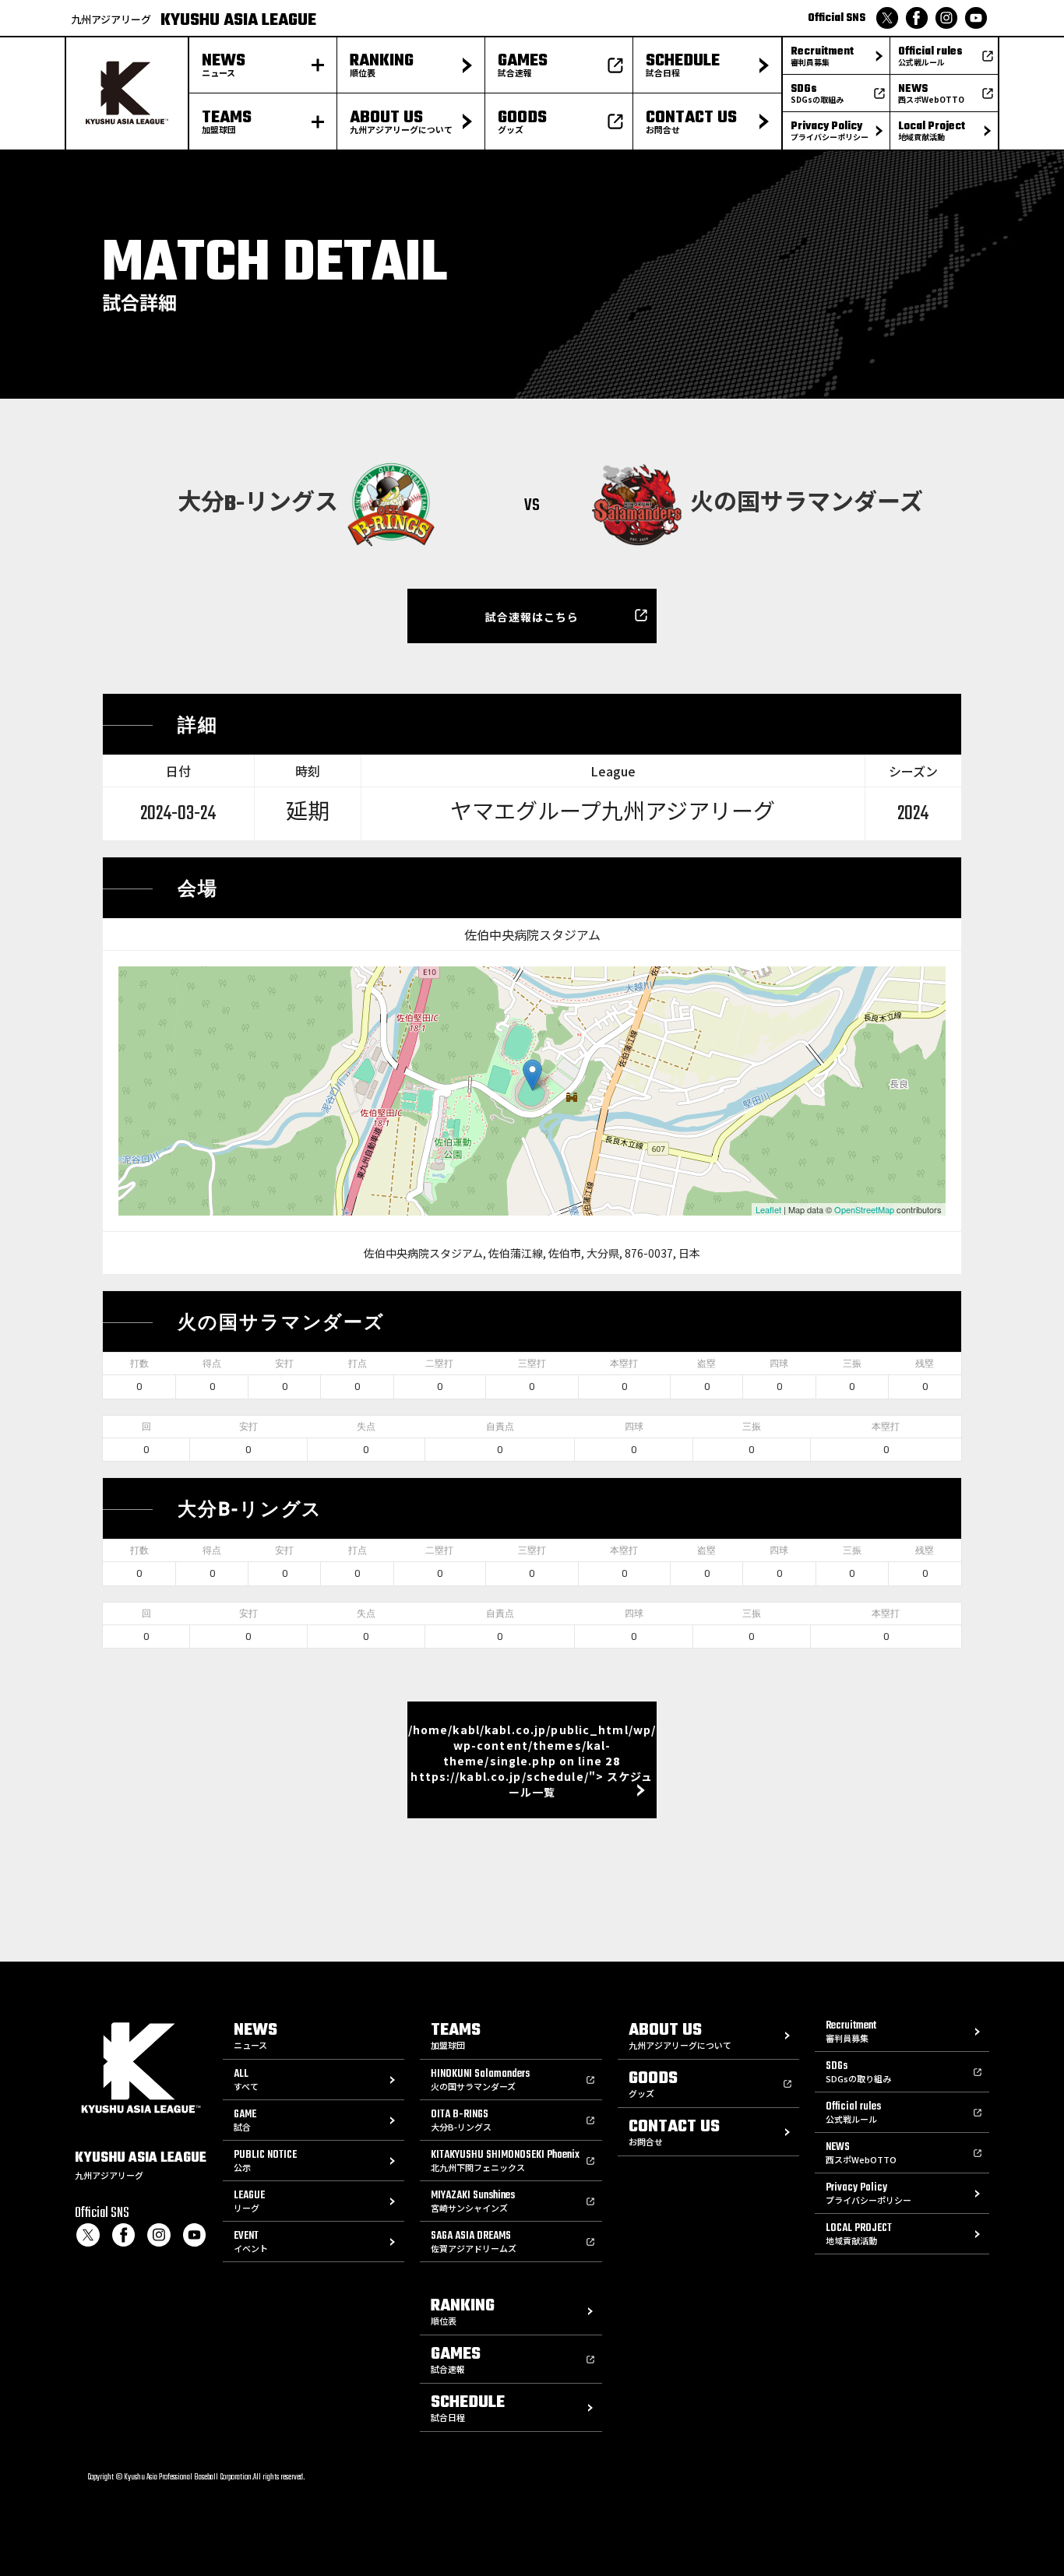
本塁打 (624, 1364)
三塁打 (532, 1364)
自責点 (500, 1427)
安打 (284, 1364)
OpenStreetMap (864, 1209)
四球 (779, 1364)
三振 (852, 1364)
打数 (139, 1364)
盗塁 (706, 1364)
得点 (212, 1364)
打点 (358, 1364)
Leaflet (768, 1209)
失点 (366, 1427)
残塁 (925, 1364)
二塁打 (439, 1364)
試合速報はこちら (532, 617)
